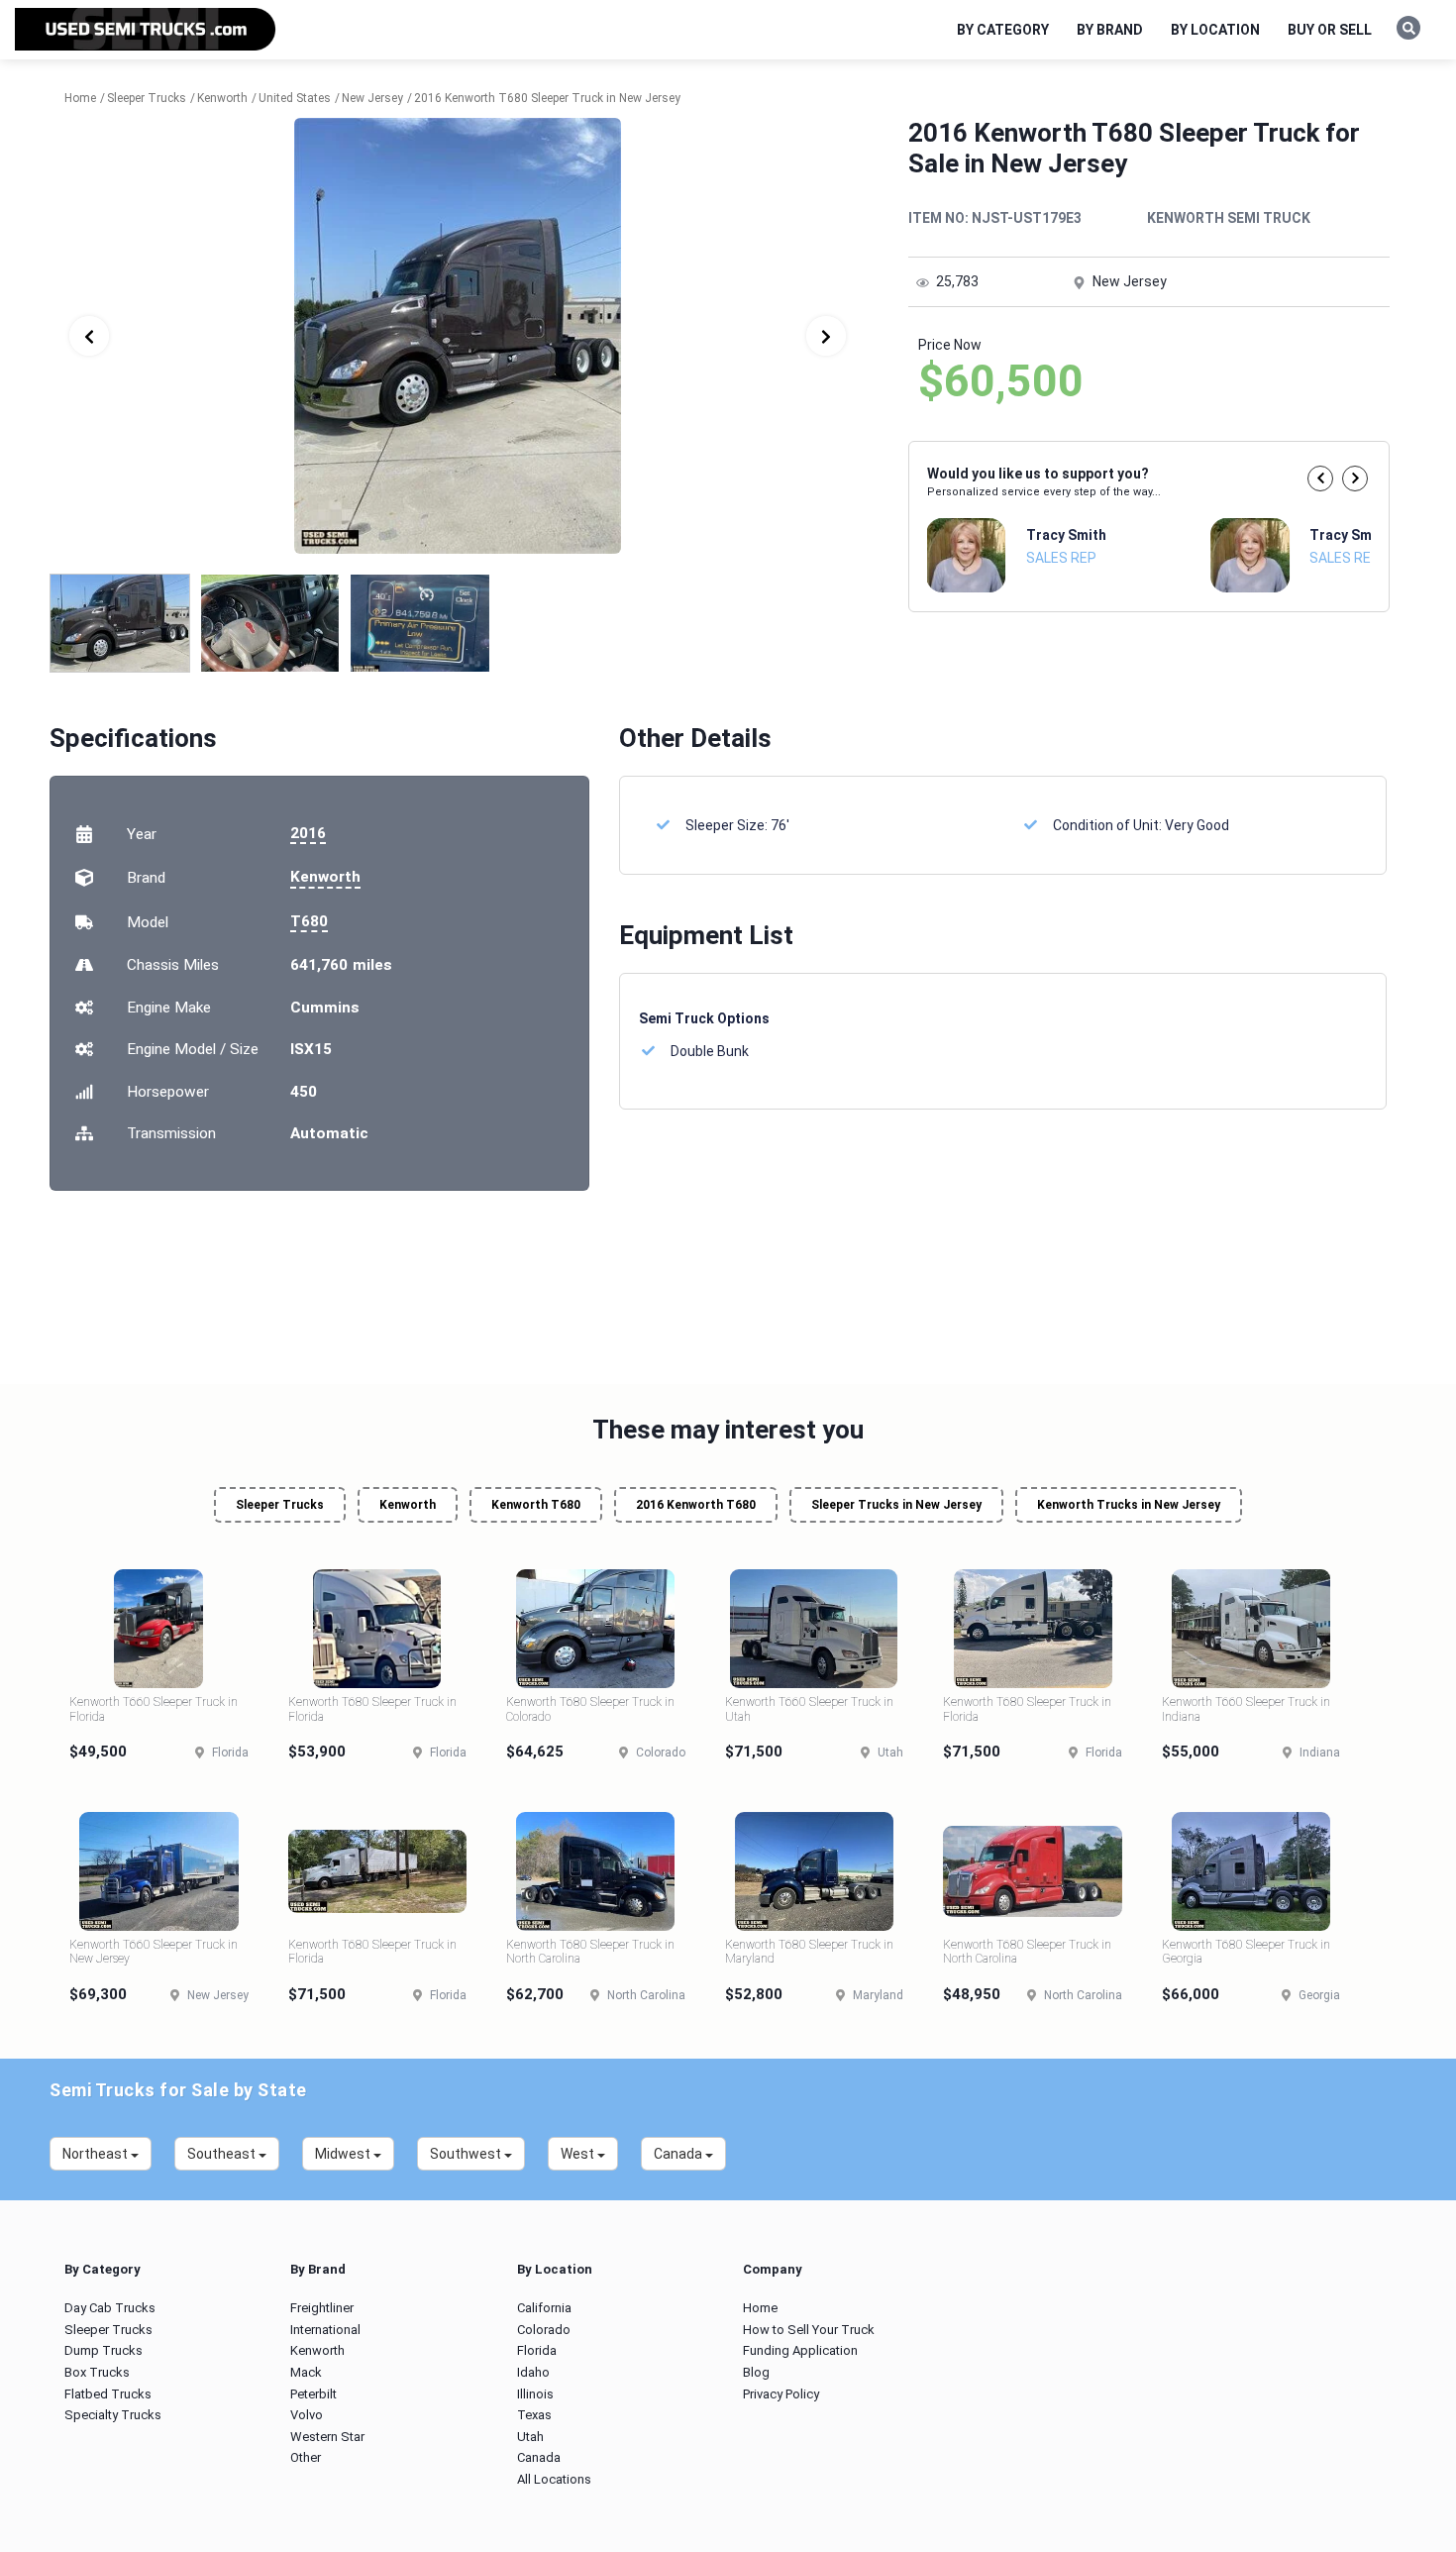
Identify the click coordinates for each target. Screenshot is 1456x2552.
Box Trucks (97, 2372)
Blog (756, 2372)
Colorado (544, 2330)
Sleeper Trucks (280, 1505)
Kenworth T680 (536, 1505)
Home (760, 2308)
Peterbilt (313, 2394)
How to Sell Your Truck (809, 2330)
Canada (539, 2457)
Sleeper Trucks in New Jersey (896, 1505)
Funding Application (800, 2350)
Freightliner (322, 2308)
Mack (306, 2372)
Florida (537, 2350)
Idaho (533, 2372)
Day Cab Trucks (110, 2308)
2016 (308, 833)
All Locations (554, 2479)
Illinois (535, 2394)
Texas (534, 2415)
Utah (530, 2437)
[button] (1320, 478)
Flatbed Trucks (108, 2394)
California (544, 2308)
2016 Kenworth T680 (696, 1505)
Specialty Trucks (113, 2415)
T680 (309, 921)
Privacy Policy (781, 2394)
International (325, 2330)
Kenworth (325, 877)
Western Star (327, 2437)
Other (306, 2457)
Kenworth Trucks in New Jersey (1129, 1505)
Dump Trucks (104, 2350)
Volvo (307, 2415)
